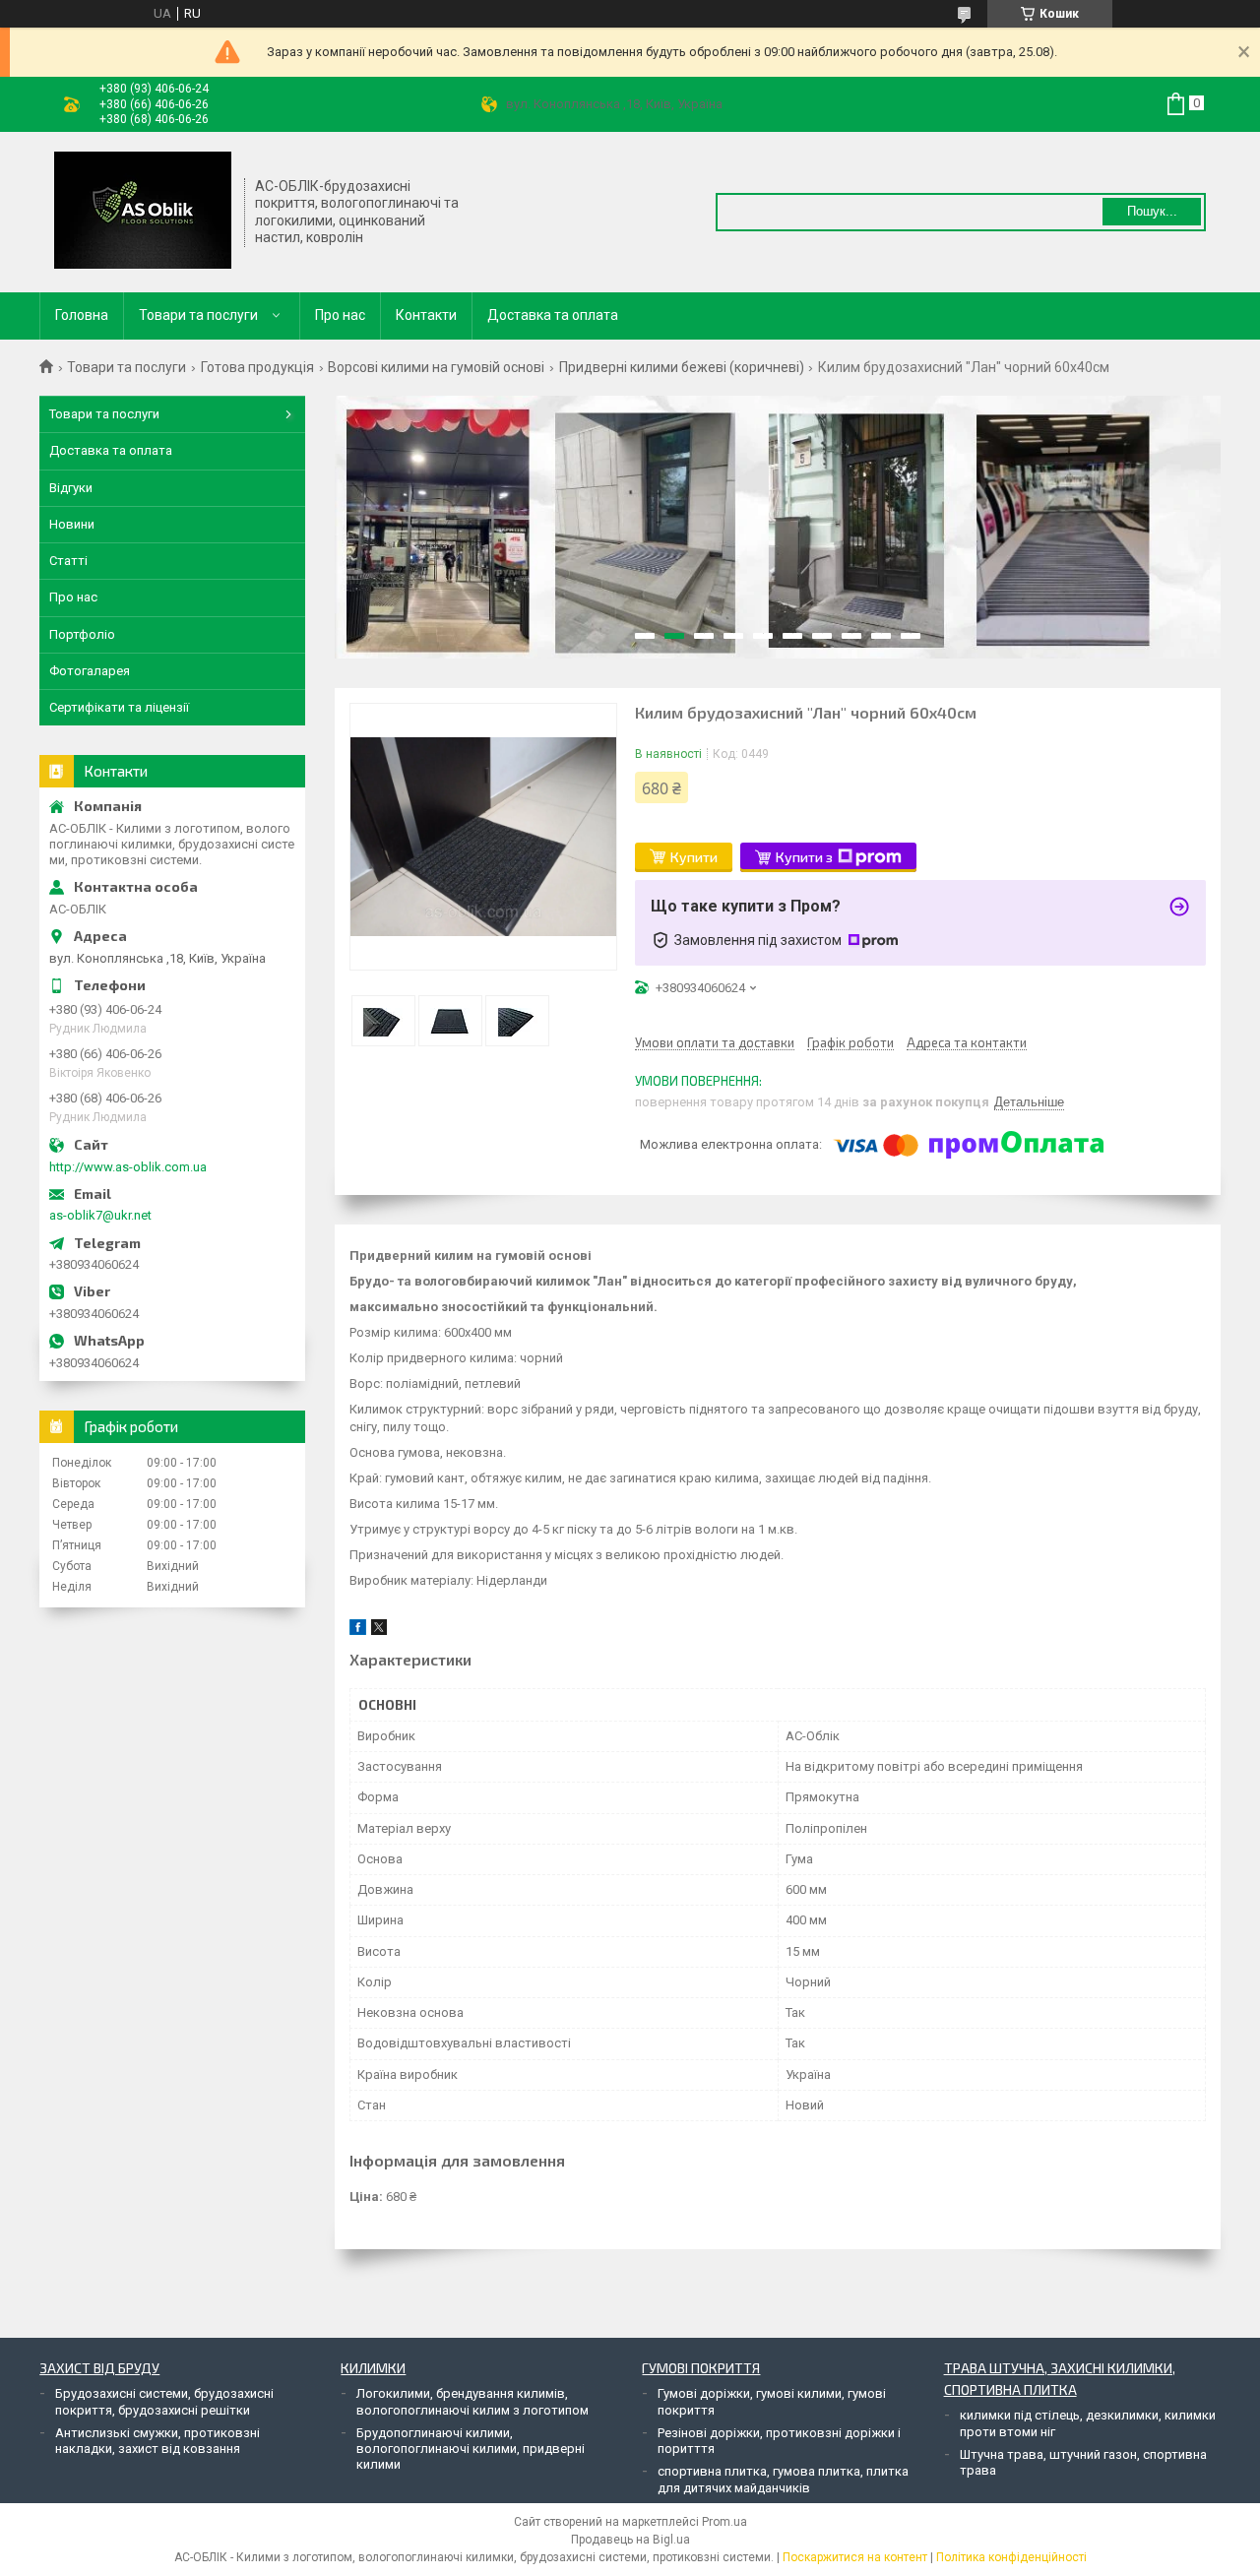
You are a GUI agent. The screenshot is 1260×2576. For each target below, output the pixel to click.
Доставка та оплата (553, 315)
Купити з (804, 857)
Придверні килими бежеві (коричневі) (682, 367)
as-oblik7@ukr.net (100, 1215)
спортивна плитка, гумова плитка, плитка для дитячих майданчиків (783, 2479)
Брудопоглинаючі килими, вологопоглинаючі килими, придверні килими (471, 2449)
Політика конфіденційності (1011, 2557)
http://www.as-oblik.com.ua (128, 1167)
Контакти (426, 315)
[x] (379, 1631)
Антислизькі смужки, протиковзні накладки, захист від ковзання (157, 2441)
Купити (694, 857)
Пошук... (1152, 211)
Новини (72, 524)
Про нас (340, 315)
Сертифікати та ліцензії (119, 707)
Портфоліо (82, 634)
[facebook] (358, 1631)
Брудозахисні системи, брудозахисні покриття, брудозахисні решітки (164, 2401)
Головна (82, 315)
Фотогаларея (90, 671)
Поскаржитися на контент (855, 2557)
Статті (68, 561)
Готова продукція (257, 367)
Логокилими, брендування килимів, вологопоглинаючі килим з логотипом (472, 2401)
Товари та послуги (198, 315)
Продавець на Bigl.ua (630, 2540)
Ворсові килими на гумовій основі (436, 367)
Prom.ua (724, 2522)
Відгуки (71, 488)
